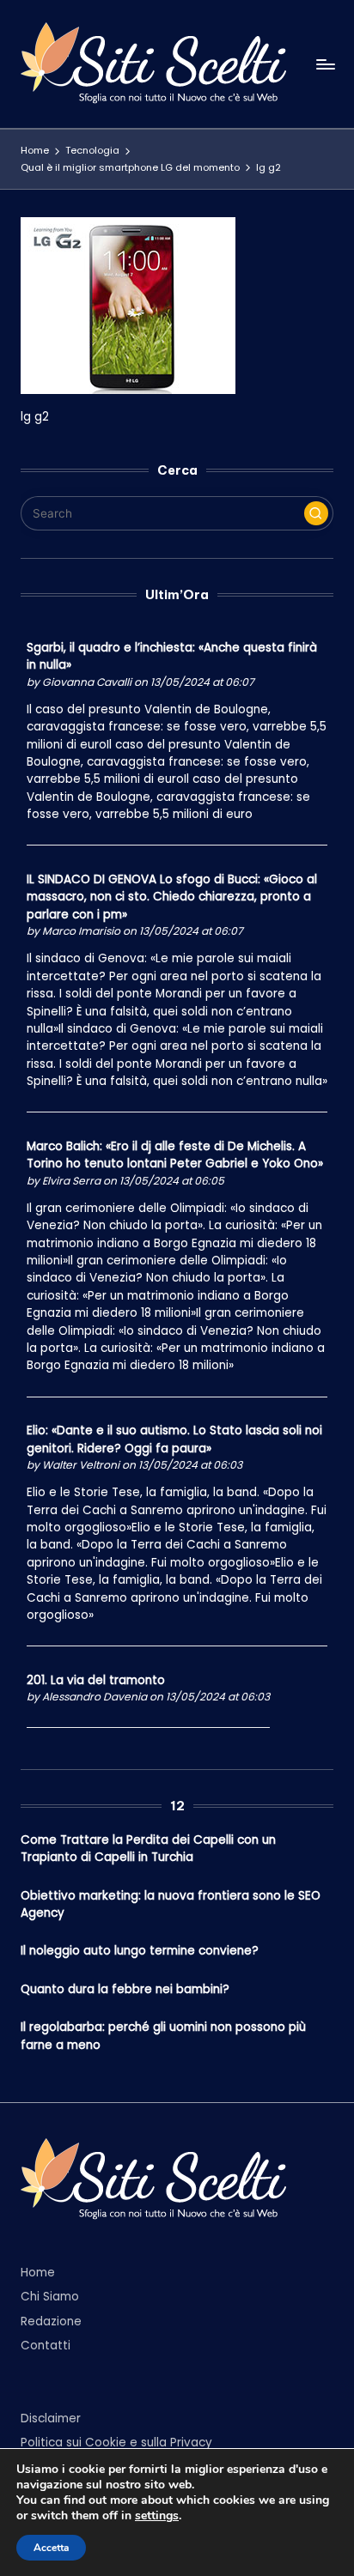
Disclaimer (51, 2418)
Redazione (51, 2321)
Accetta (51, 2548)
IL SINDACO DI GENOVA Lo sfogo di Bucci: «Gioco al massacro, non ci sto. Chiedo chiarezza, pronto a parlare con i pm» (172, 897)
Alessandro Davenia (95, 1697)
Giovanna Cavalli (87, 682)
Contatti (46, 2346)
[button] (316, 513)
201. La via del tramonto (96, 1680)
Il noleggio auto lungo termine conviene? (140, 1951)
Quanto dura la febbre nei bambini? (125, 1989)
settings (157, 2516)
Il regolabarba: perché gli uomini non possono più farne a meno (163, 2036)
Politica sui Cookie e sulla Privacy (116, 2443)
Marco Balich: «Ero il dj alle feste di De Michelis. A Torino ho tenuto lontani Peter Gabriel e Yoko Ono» (175, 1155)
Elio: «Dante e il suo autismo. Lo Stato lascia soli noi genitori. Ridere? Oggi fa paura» (174, 1439)
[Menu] (325, 64)
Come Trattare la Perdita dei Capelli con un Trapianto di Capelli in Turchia (148, 1849)
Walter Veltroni (81, 1465)
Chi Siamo (50, 2297)
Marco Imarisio (81, 931)
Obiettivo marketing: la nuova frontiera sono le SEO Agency (171, 1904)
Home (38, 2273)
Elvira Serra (71, 1181)
